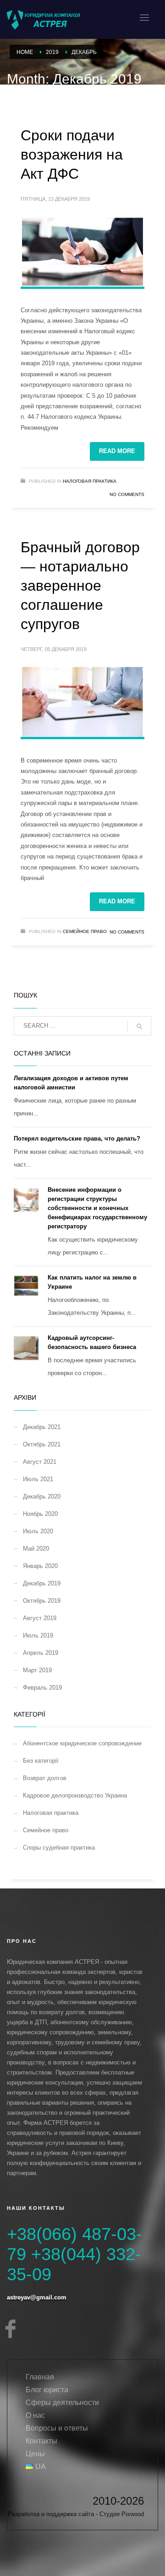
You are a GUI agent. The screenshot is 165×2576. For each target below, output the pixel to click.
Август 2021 (40, 1462)
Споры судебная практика (59, 1848)
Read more (117, 451)
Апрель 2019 (41, 1653)
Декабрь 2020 (42, 1496)
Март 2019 (37, 1670)
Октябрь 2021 (42, 1444)
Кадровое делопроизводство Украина (75, 1795)
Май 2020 (36, 1549)
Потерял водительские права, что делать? (77, 1139)
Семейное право (85, 931)
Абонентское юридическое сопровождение (82, 1743)
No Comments (127, 494)
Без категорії (41, 1761)
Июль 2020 (38, 1531)
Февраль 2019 (42, 1688)
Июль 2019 (38, 1635)
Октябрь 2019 (42, 1601)
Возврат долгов (45, 1778)
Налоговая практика (90, 481)
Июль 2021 (38, 1479)
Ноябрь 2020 (40, 1514)
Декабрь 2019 (42, 1583)
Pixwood (133, 2514)
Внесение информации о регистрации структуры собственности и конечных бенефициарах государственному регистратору (97, 1208)
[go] (139, 1026)
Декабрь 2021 (42, 1427)
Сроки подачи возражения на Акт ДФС (72, 155)
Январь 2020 (40, 1566)
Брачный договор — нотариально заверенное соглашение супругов (80, 586)
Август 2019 (40, 1618)
